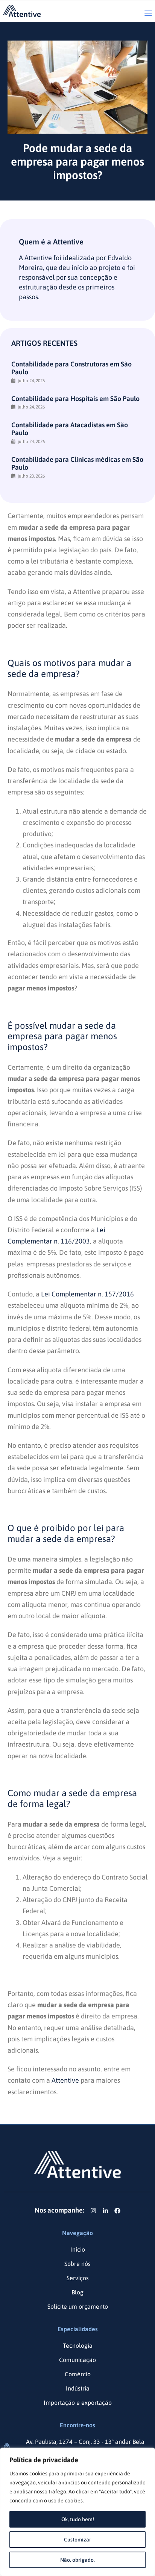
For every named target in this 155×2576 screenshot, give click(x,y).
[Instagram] (93, 2211)
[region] (77, 2512)
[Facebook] (117, 2211)
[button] (148, 14)
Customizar (77, 2540)
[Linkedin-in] (105, 2211)
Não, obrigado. (77, 2560)
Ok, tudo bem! (78, 2519)
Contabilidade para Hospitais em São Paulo (75, 399)
